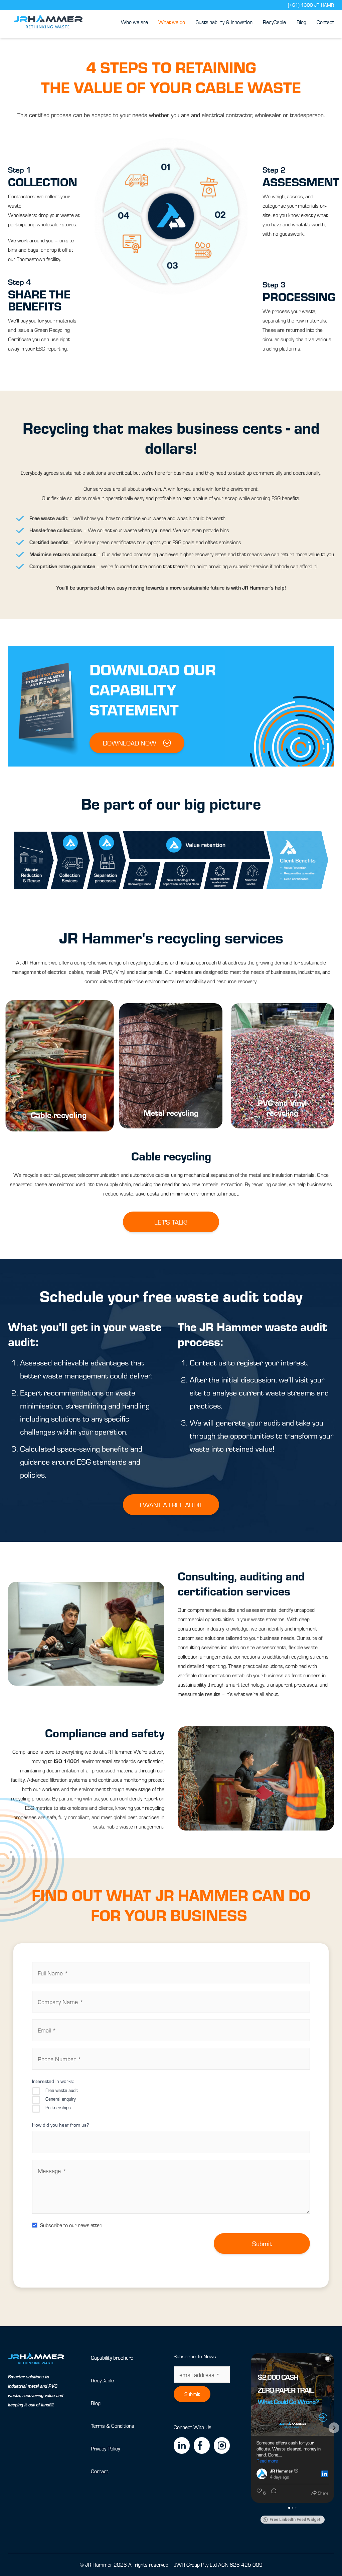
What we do (172, 22)
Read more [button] (267, 2461)
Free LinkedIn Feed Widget (295, 2520)
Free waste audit (62, 2090)
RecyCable (274, 22)
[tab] (60, 1066)
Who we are (134, 22)
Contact (325, 22)
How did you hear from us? (61, 2125)
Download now (130, 743)
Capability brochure (112, 2357)
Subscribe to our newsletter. (71, 2225)
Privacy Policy (105, 2448)
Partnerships (58, 2108)
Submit (262, 2243)
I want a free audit (171, 1505)
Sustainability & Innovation (224, 22)
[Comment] (272, 2493)
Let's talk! (171, 1222)
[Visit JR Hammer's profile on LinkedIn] (263, 2474)
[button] (251, 2428)
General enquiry (60, 2099)
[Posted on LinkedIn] (325, 2474)
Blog (301, 22)
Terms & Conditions (113, 2426)
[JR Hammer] (48, 22)
